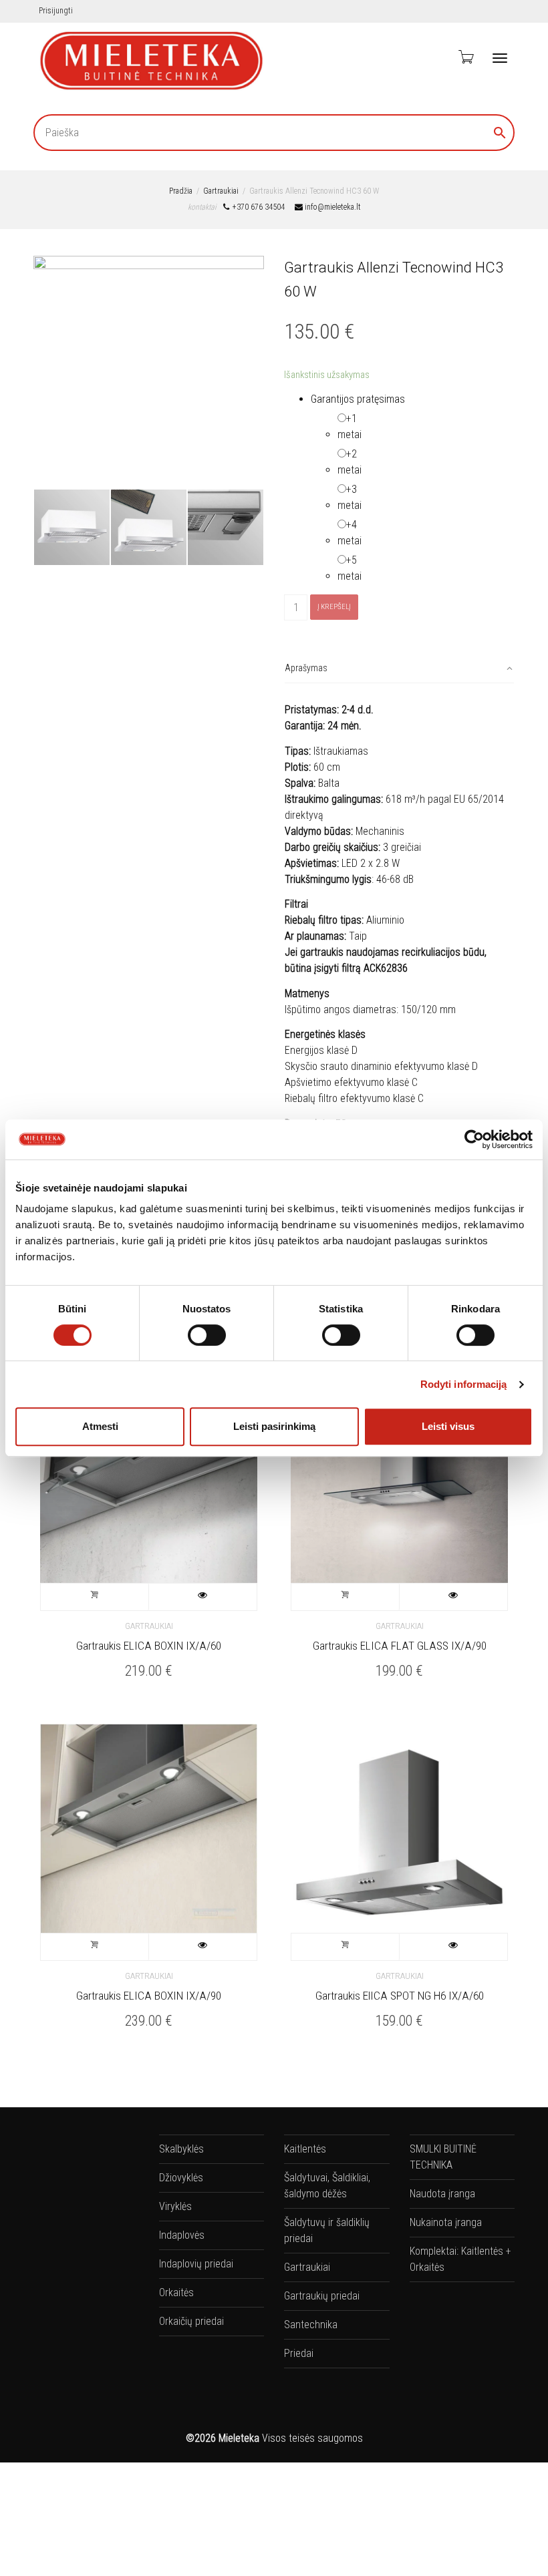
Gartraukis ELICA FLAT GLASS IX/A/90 (400, 1646)
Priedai (299, 2353)
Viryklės (175, 2206)
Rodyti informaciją (464, 1384)
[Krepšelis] (465, 57)
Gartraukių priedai (322, 2296)
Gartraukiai (221, 191)
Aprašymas (306, 668)
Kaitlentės (305, 2149)
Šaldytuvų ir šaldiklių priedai (327, 2230)
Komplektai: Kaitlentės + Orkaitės (460, 2259)
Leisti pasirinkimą (274, 1426)
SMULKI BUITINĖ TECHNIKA (443, 2157)
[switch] (207, 1335)
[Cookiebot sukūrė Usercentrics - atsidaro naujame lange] (474, 1139)
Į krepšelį (334, 607)
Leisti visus (448, 1426)
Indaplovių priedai (196, 2264)
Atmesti (100, 1426)
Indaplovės (182, 2235)
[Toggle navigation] (500, 58)
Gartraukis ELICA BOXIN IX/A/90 (149, 1996)
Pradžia (181, 191)
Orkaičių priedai (191, 2321)
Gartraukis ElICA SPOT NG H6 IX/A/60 (400, 1996)
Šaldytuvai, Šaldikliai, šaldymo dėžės (327, 2186)
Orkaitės (176, 2292)
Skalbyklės (181, 2149)
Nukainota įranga (446, 2222)
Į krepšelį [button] (95, 1597)
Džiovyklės (181, 2178)
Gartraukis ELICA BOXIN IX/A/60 (149, 1646)
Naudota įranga (442, 2194)
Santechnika (311, 2325)
